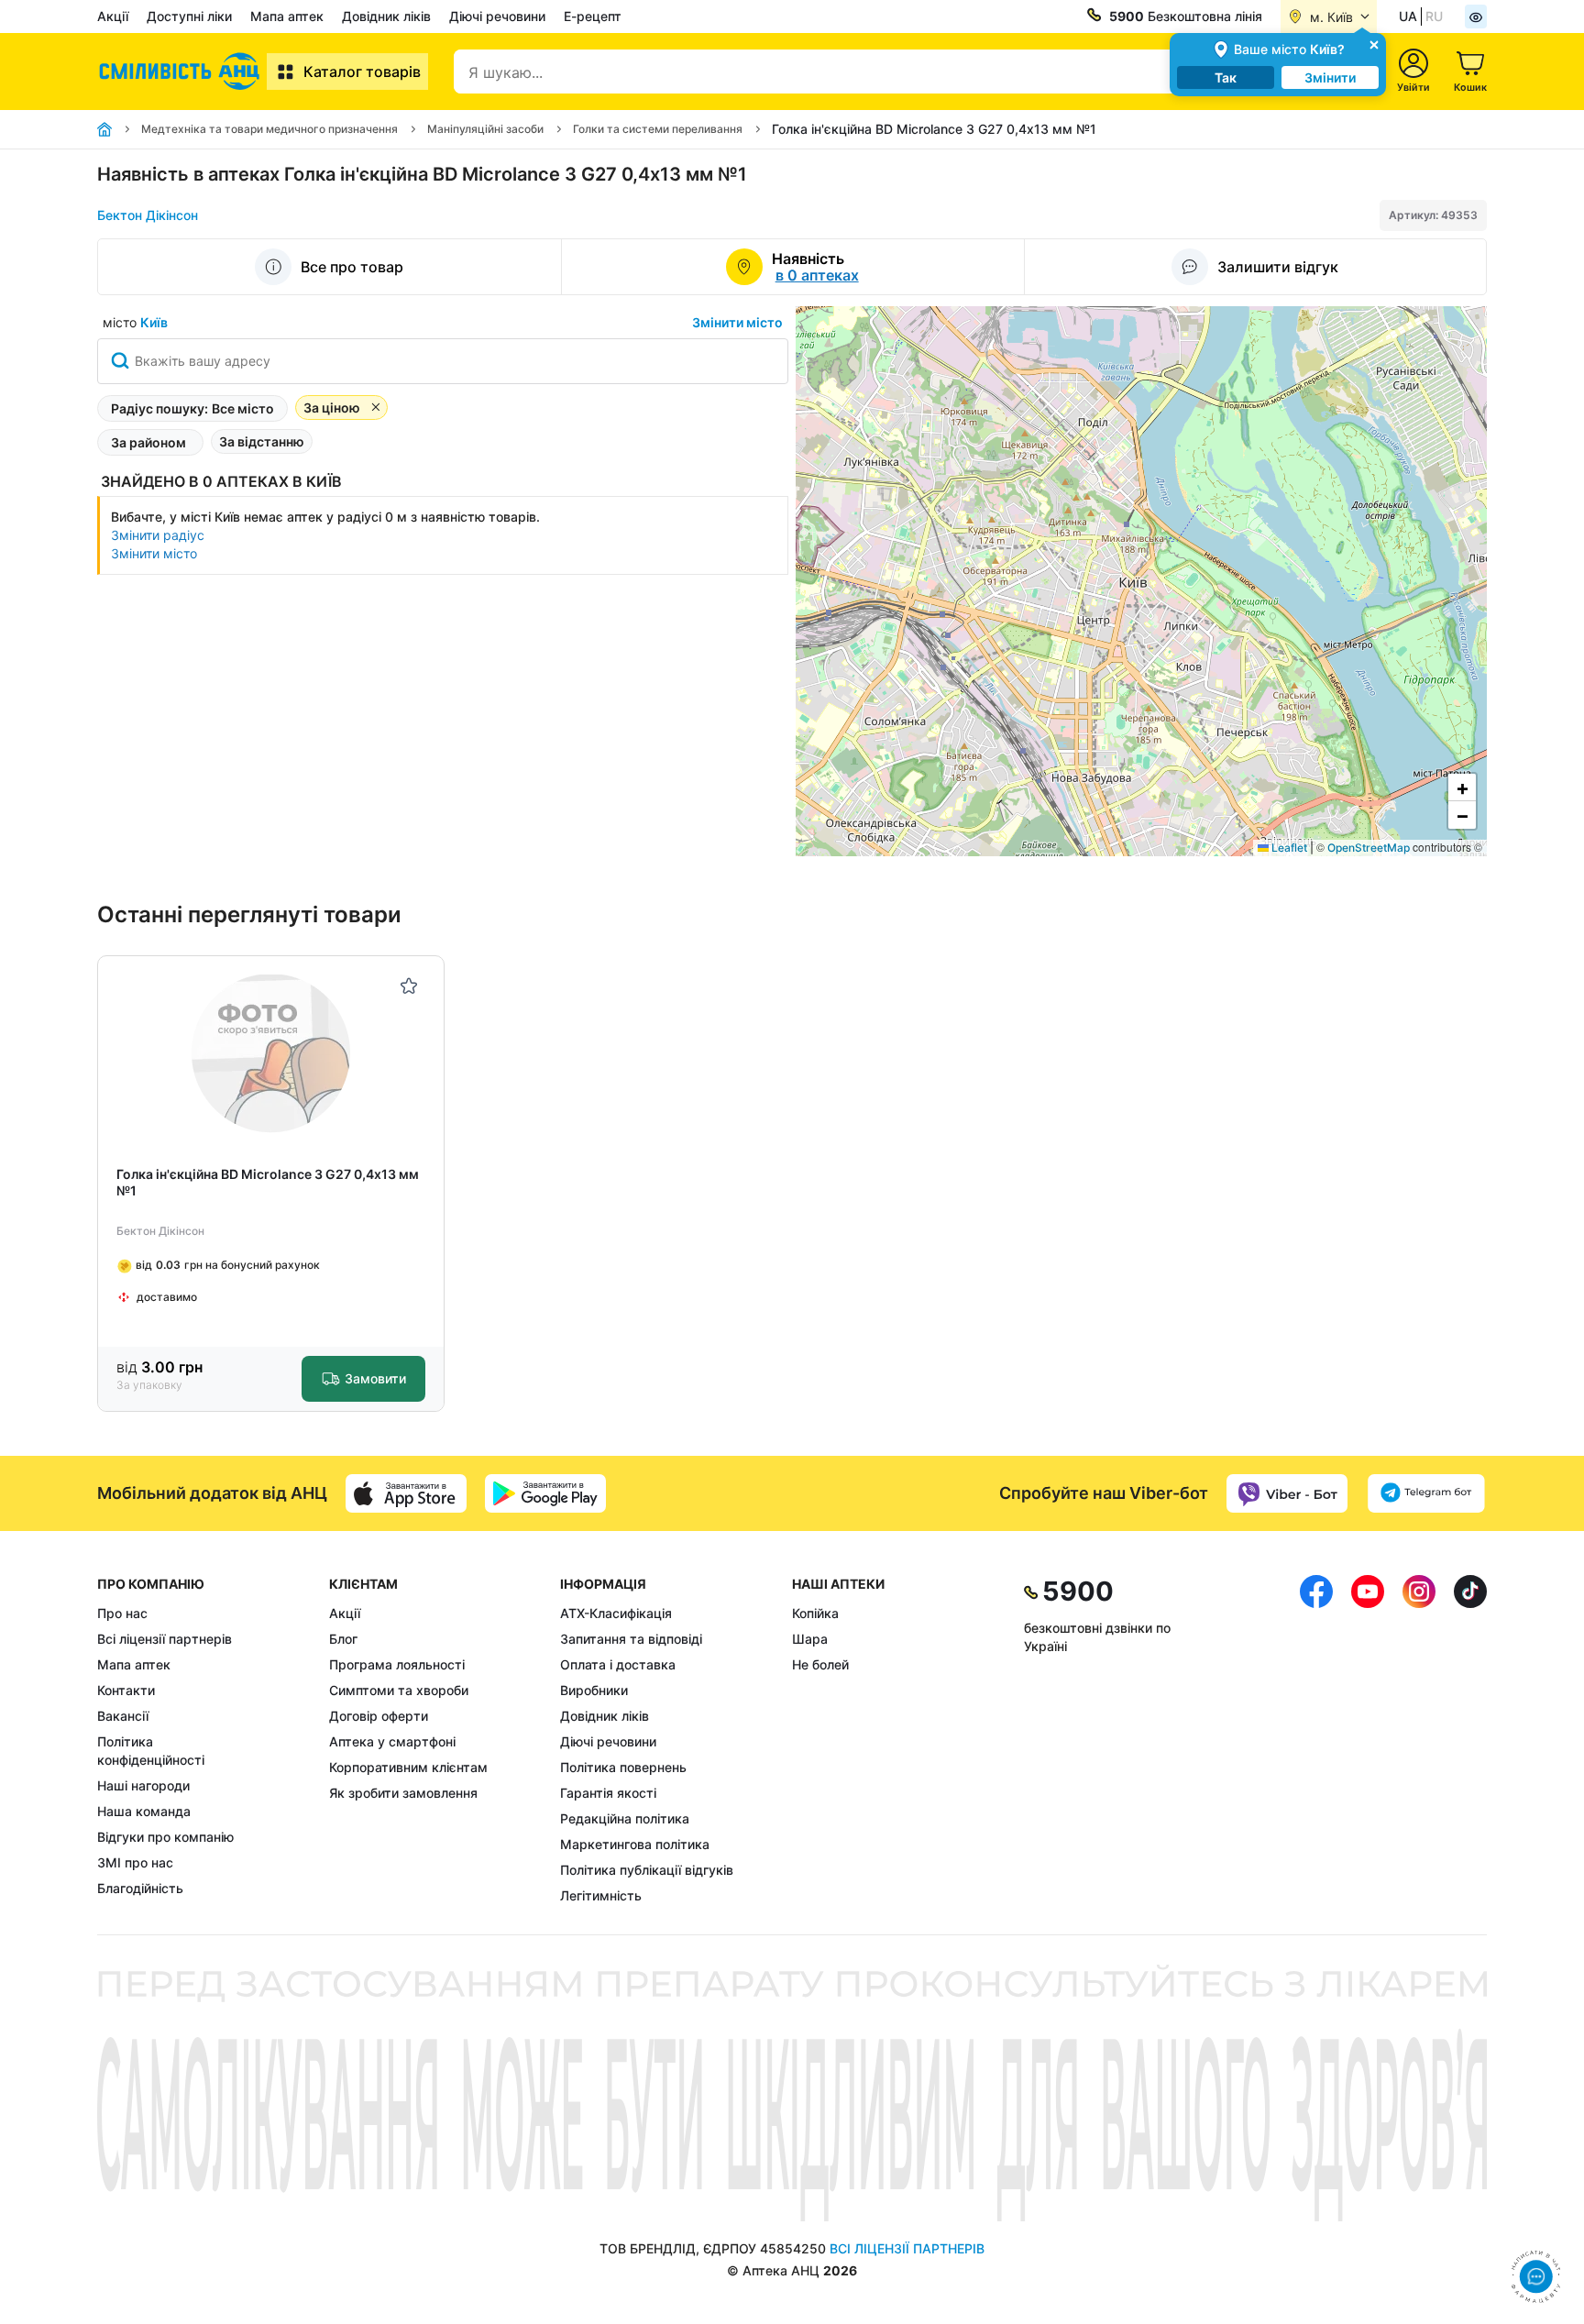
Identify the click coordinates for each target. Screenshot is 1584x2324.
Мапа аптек (287, 16)
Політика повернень (623, 1767)
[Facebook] (1316, 1740)
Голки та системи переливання (658, 129)
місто (135, 322)
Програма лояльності (397, 1664)
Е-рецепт (593, 16)
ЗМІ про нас (135, 1862)
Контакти (126, 1690)
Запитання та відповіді (631, 1639)
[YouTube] (1368, 1740)
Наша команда (144, 1811)
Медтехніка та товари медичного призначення (269, 129)
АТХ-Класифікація (616, 1613)
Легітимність (601, 1895)
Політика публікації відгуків (647, 1870)
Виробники (594, 1690)
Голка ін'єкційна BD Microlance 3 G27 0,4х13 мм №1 (268, 1182)
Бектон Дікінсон (148, 215)
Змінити (1330, 77)
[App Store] (406, 1493)
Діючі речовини (497, 16)
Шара (810, 1639)
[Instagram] (1419, 1740)
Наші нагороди (143, 1785)
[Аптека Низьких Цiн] (182, 72)
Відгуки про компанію (165, 1837)
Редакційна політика (625, 1818)
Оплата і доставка (618, 1664)
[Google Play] (545, 1493)
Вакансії (123, 1716)
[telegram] (1426, 1493)
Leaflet (1288, 848)
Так (1226, 77)
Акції (113, 16)
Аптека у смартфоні (392, 1741)
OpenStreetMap (1369, 848)
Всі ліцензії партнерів (165, 1639)
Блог (343, 1639)
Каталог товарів (362, 72)
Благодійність (140, 1888)
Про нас (122, 1613)
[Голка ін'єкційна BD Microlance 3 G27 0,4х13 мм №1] (271, 1054)
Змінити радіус (158, 535)
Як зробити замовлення (403, 1793)
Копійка (815, 1613)
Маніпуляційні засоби (485, 129)
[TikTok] (1470, 1740)
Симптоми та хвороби (399, 1690)
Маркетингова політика (635, 1844)
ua (1408, 16)
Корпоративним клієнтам (408, 1767)
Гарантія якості (608, 1793)
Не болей (820, 1664)
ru (1434, 16)
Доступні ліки (189, 16)
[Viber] (1287, 1493)
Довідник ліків (386, 16)
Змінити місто (737, 322)
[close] (1374, 44)
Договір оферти (379, 1716)
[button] (1462, 788)
